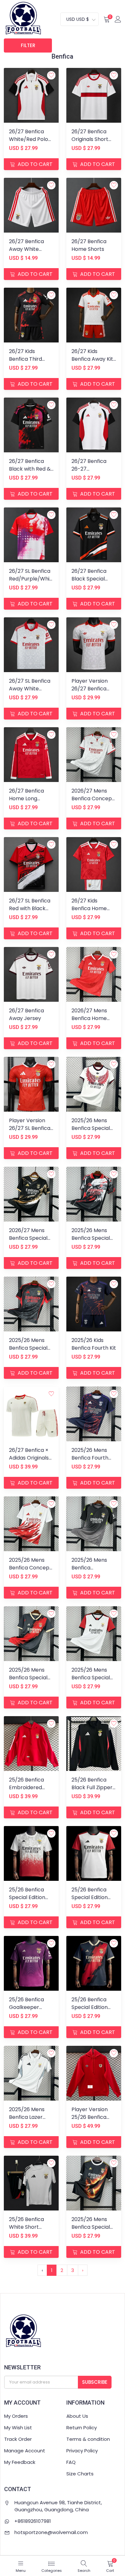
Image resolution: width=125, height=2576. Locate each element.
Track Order (18, 2439)
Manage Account (25, 2451)
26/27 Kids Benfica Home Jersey (89, 908)
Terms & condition (88, 2439)
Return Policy (82, 2428)
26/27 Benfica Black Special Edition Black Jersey (89, 583)
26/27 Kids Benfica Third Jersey (25, 359)
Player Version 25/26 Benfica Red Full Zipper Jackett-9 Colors (93, 2121)
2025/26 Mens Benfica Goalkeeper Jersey (89, 1572)
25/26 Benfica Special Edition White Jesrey (27, 1897)
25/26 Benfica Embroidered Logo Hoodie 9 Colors (26, 1791)
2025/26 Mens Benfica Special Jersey (91, 1128)
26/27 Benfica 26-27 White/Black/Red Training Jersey (93, 473)
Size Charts (80, 2474)
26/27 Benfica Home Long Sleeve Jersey (26, 798)
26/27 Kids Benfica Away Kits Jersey (94, 359)
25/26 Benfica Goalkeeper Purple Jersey (26, 2007)
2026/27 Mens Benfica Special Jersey (28, 1238)
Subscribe (95, 2382)
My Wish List (18, 2428)
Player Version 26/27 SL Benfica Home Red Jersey (31, 1128)
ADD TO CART (34, 164)
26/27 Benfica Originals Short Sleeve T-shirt (90, 139)
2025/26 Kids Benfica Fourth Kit (94, 1344)
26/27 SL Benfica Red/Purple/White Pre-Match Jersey (32, 583)
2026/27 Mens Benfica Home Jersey (89, 1018)
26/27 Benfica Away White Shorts (26, 249)
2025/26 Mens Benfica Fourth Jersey (90, 1458)
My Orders (16, 2416)
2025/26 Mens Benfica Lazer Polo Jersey (27, 2117)
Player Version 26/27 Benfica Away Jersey (90, 689)
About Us (77, 2416)
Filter (28, 45)
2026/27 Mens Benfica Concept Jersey (93, 798)
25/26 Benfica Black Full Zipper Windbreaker (92, 1787)
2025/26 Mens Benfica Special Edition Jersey (91, 2227)
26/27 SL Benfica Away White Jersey (30, 689)
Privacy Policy (82, 2451)
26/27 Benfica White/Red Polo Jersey (29, 139)
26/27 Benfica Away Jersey (26, 1014)
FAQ (71, 2462)
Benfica (63, 56)
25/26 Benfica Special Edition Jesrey (90, 2007)
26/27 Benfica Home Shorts (89, 245)
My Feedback (20, 2462)
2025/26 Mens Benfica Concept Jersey (30, 1568)
